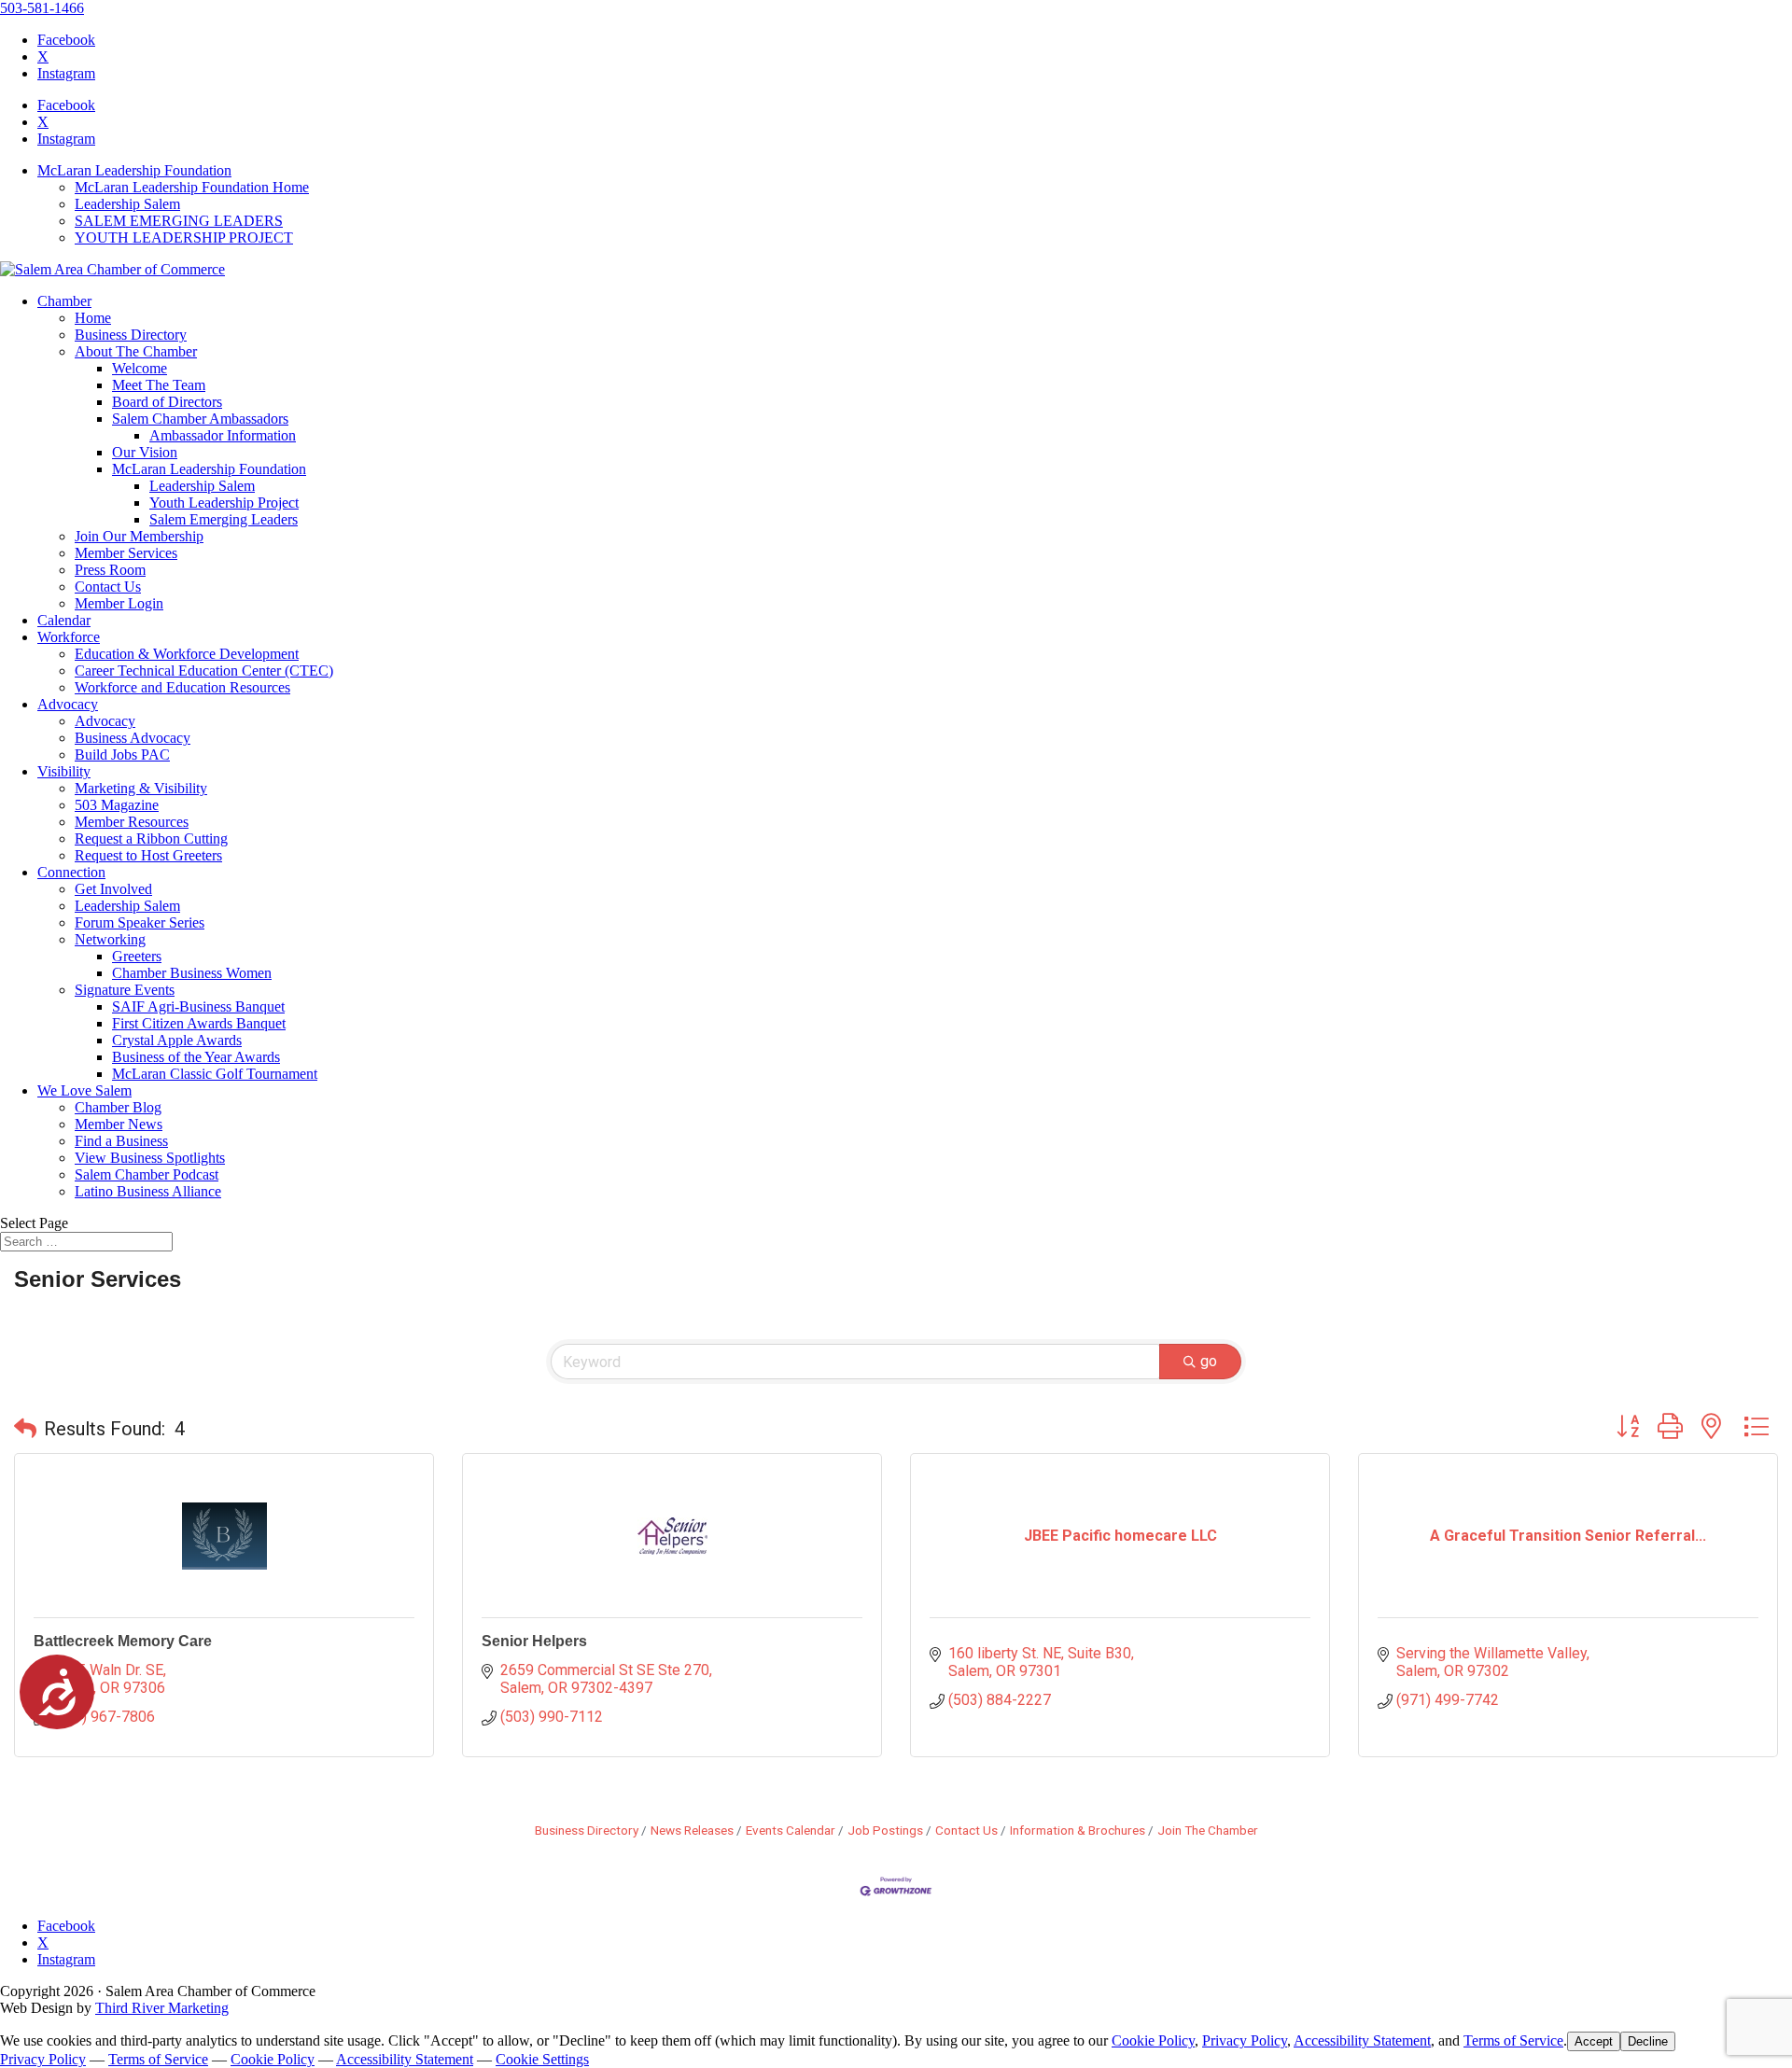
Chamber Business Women (192, 973)
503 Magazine (117, 805)
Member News (119, 1124)
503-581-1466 (42, 8)
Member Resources (132, 822)
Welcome (140, 368)
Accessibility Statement (1362, 2040)
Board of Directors (167, 402)
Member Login (119, 603)
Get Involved (113, 889)
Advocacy (68, 704)
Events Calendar (791, 1830)
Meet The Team (159, 385)
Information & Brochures (1078, 1830)
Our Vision (145, 452)
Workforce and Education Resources (182, 687)
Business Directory (131, 335)
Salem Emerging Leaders (224, 519)
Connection (71, 872)
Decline (1648, 2041)
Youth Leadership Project (224, 503)
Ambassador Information (223, 435)
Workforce (69, 637)
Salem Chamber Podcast (147, 1174)
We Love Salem (84, 1090)
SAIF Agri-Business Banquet (198, 1006)
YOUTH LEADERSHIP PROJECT (184, 238)
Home (93, 318)
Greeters (137, 956)
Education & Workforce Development (187, 654)
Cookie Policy (1153, 2040)
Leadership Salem (127, 204)
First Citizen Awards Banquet (199, 1023)
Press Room (110, 570)
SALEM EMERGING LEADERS (179, 221)
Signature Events (125, 990)
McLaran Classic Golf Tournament (215, 1074)
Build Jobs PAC (122, 755)
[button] (25, 1429)
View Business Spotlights (150, 1158)
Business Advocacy (133, 738)
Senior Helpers (534, 1641)
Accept (1594, 2041)
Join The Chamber (1208, 1830)
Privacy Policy (1245, 2040)
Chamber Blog (118, 1107)
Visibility (64, 771)
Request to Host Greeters (148, 855)
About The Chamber (136, 351)
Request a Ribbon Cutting (151, 838)
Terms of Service (1513, 2040)
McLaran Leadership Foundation (134, 170)
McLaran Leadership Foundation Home (192, 187)
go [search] (1209, 1361)
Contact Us (108, 587)
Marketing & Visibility (141, 788)
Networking (110, 939)
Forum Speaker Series (140, 922)
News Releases (692, 1830)
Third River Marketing (162, 2008)
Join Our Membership (139, 536)
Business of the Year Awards (196, 1057)
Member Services (126, 553)
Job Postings (885, 1830)
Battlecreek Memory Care (123, 1641)
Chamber (64, 301)
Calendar (64, 620)
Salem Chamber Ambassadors (200, 419)
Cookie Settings (542, 2059)
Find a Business (121, 1141)
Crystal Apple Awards (177, 1040)
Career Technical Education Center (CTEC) (204, 671)
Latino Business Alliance (148, 1191)
